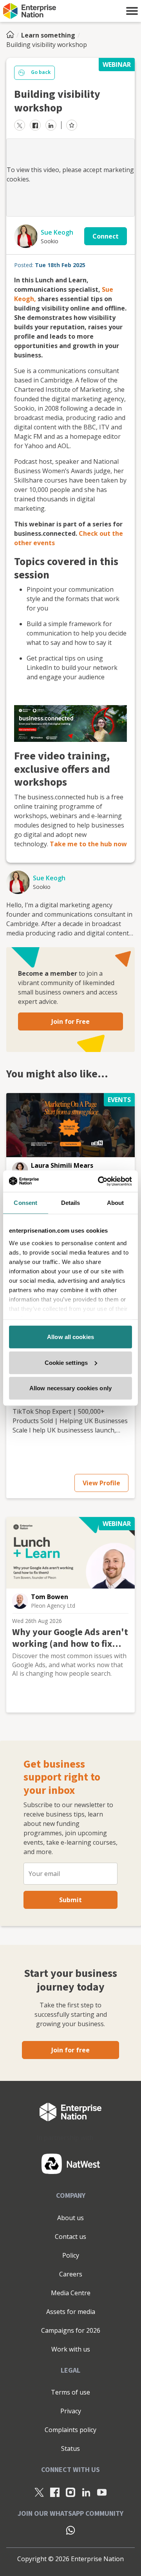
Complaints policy (70, 2430)
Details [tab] (71, 1203)
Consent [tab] (25, 1203)
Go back (41, 72)
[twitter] (20, 125)
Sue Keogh (57, 232)
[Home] (13, 35)
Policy (71, 2255)
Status (70, 2449)
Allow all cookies (70, 1337)
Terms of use (70, 2392)
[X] (39, 2492)
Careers (71, 2274)
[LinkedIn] (86, 2492)
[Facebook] (55, 2492)
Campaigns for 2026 (71, 2330)
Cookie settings (66, 1362)
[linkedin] (51, 125)
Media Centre (71, 2293)
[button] (132, 11)
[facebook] (35, 125)
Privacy (71, 2411)
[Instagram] (70, 2492)
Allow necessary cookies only (70, 1388)
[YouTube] (102, 2492)
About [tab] (116, 1203)
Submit (70, 1900)
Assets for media (71, 2312)
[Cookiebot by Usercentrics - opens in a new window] (99, 1181)
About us (70, 2218)
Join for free (70, 2050)
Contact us (70, 2237)
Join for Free (70, 1021)
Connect (106, 236)
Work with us (71, 2349)
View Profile (101, 1483)
